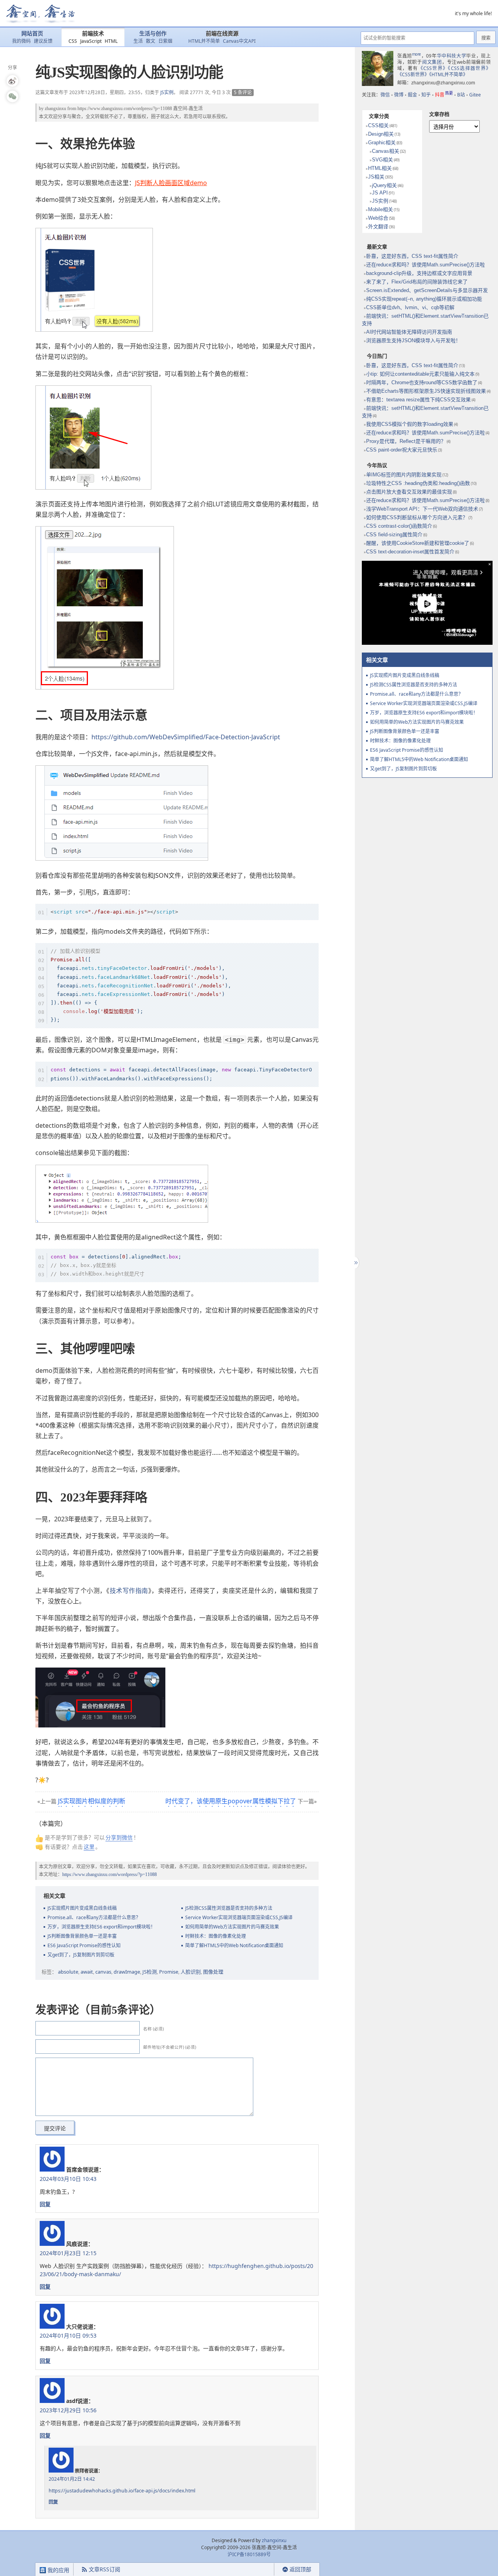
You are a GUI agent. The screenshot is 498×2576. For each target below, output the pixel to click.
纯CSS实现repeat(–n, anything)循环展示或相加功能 (424, 299)
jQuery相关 (384, 185)
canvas (103, 1972)
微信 (385, 95)
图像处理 (213, 1972)
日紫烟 (165, 41)
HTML (111, 41)
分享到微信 (119, 1837)
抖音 (444, 95)
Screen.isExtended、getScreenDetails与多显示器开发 (427, 290)
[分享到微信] (12, 96)
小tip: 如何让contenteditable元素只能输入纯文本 (420, 374)
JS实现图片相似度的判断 (92, 1801)
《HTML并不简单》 (448, 74)
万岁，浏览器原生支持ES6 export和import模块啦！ (101, 1927)
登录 (260, 2570)
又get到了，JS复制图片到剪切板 (81, 1955)
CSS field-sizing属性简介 (394, 535)
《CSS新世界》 (413, 74)
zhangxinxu (55, 108)
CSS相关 (378, 125)
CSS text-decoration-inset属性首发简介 (410, 552)
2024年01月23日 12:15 (68, 2253)
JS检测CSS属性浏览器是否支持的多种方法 (229, 1908)
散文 (151, 41)
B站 (461, 95)
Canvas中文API (239, 41)
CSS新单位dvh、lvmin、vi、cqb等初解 (410, 307)
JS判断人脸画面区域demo (171, 183)
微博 (399, 95)
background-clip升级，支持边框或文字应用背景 (419, 273)
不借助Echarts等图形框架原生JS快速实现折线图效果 (426, 391)
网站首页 (32, 34)
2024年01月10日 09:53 (68, 2335)
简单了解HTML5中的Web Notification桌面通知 (234, 1945)
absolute (68, 1972)
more (416, 54)
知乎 (426, 95)
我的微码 (21, 41)
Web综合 (378, 218)
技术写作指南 (129, 1591)
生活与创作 (153, 34)
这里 (89, 1847)
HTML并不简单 (204, 41)
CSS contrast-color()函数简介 (399, 526)
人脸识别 (191, 1972)
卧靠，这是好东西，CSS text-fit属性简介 (412, 256)
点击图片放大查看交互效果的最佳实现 (409, 492)
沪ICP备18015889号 (249, 2554)
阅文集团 (432, 62)
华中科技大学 (452, 56)
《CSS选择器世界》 (469, 68)
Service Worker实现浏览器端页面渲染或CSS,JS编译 (239, 1917)
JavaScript (91, 41)
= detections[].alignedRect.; (116, 1265)
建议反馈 (43, 41)
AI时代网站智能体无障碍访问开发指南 (409, 332)
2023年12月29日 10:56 (68, 2410)
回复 (45, 2204)
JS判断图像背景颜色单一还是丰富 (82, 1936)
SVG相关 (382, 160)
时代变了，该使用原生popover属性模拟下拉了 (231, 1801)
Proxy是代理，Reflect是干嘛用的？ (406, 441)
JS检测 (150, 1972)
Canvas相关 (386, 151)
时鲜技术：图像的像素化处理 (216, 1936)
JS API (380, 193)
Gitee (475, 95)
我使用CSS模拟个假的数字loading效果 (410, 424)
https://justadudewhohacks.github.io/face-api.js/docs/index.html (122, 2491)
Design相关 (381, 134)
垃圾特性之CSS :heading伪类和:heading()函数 (418, 483)
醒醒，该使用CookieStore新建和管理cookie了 (418, 543)
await (87, 1972)
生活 (138, 41)
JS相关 (376, 177)
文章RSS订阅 (104, 2569)
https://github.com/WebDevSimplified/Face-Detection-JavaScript (186, 737)
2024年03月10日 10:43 (68, 2179)
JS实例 (167, 92)
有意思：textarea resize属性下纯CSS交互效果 (418, 400)
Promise (169, 1972)
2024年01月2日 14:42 (72, 2479)
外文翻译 (378, 227)
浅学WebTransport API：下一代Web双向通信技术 (422, 509)
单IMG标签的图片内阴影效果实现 (404, 475)
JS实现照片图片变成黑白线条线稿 (82, 1908)
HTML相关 (380, 168)
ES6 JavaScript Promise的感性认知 (84, 1945)
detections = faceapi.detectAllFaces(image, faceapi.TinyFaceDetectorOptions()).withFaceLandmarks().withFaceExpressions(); (181, 1074)
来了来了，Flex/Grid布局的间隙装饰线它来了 (417, 282)
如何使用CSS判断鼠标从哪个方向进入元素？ (417, 517)
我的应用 (58, 2570)
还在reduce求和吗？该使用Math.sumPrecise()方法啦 (425, 265)
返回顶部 (300, 2569)
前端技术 (93, 34)
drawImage (127, 1972)
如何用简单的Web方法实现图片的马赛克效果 (232, 1927)
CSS (73, 41)
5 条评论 (243, 92)
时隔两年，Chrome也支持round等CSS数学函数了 (422, 382)
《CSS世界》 (433, 68)
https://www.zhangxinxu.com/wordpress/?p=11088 (125, 108)
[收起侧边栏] (355, 1263)
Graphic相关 (382, 143)
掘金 (412, 95)
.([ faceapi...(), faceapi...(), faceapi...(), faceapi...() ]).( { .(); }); (141, 985)
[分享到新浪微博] (12, 81)
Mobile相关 (381, 209)
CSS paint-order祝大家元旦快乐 (402, 450)
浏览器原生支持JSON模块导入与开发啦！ (413, 340)
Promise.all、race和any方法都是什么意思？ (94, 1917)
